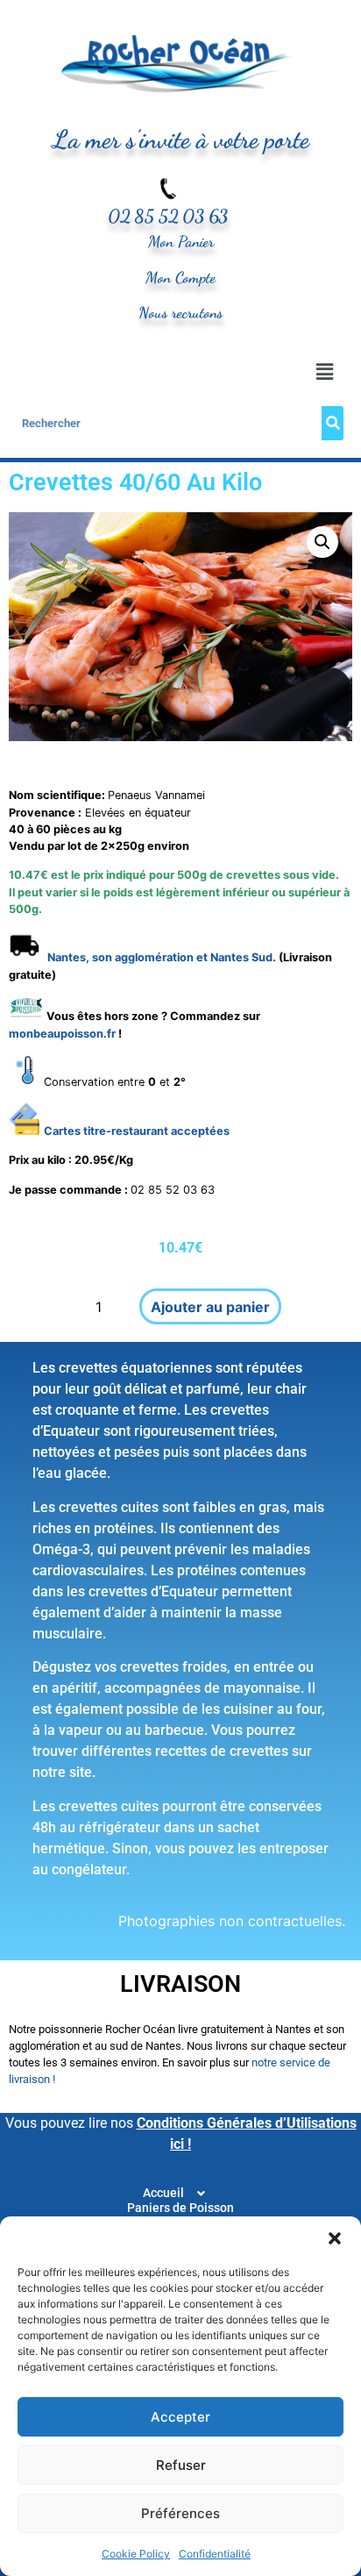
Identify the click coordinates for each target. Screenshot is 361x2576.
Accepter (180, 2417)
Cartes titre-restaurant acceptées (137, 1131)
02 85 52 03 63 (168, 216)
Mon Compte (180, 278)
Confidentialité (215, 2554)
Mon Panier (181, 242)
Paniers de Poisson (180, 2209)
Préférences (180, 2513)
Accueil (163, 2193)
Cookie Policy (136, 2554)
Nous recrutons (180, 313)
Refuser (181, 2465)
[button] (335, 2238)
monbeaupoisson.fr (62, 1034)
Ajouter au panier (210, 1307)
